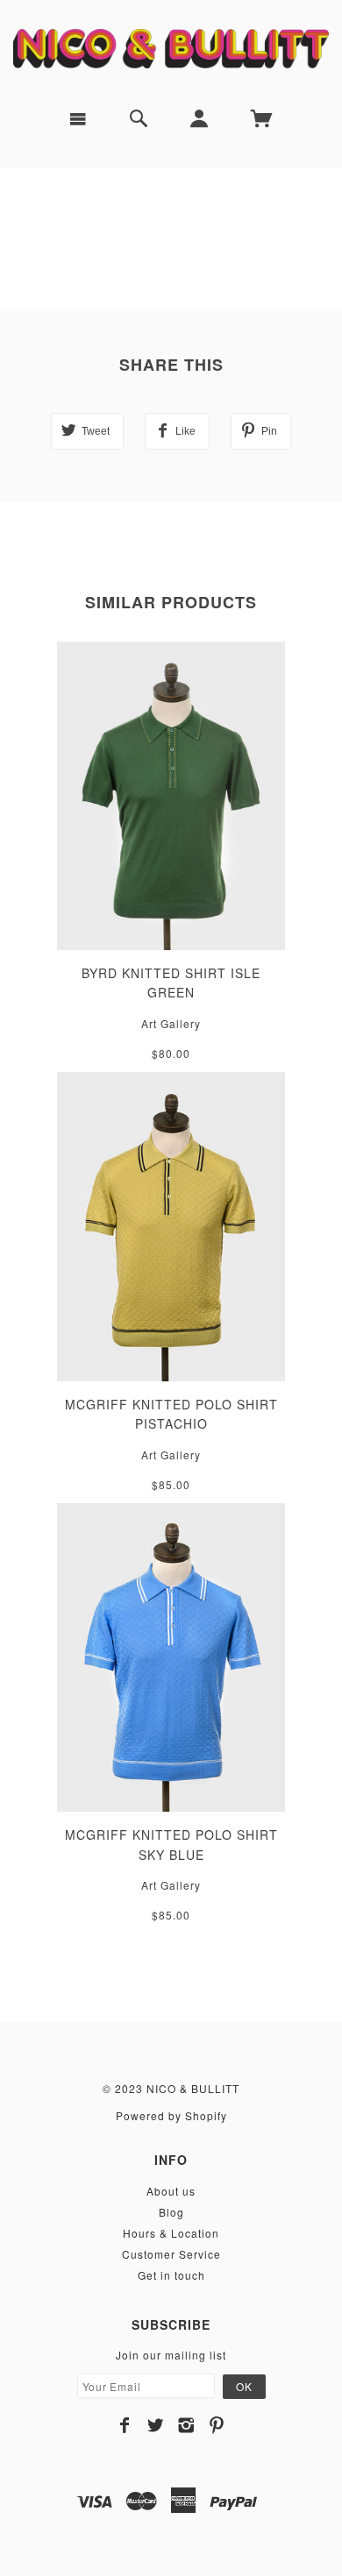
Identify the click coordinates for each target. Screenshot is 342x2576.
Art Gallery (171, 1023)
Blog (171, 2212)
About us (171, 2191)
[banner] (171, 47)
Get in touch (171, 2275)
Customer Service (171, 2254)
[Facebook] (125, 2425)
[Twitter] (156, 2425)
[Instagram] (186, 2425)
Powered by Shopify (171, 2115)
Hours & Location (171, 2233)
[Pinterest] (217, 2425)
